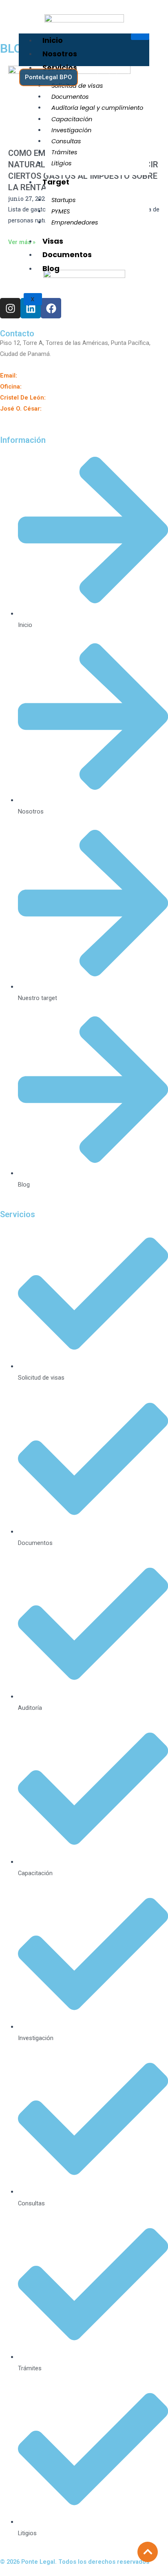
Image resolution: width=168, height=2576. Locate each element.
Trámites (64, 152)
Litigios (62, 163)
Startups (64, 200)
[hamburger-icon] (140, 37)
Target (56, 182)
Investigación (71, 130)
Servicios (60, 68)
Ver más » (22, 242)
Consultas (66, 141)
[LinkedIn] (123, 77)
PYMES (61, 211)
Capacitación (72, 119)
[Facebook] (142, 77)
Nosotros (60, 54)
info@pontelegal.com (47, 376)
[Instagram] (103, 77)
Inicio (53, 40)
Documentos (70, 97)
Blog (51, 268)
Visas (53, 241)
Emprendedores (75, 222)
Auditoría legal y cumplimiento (97, 108)
